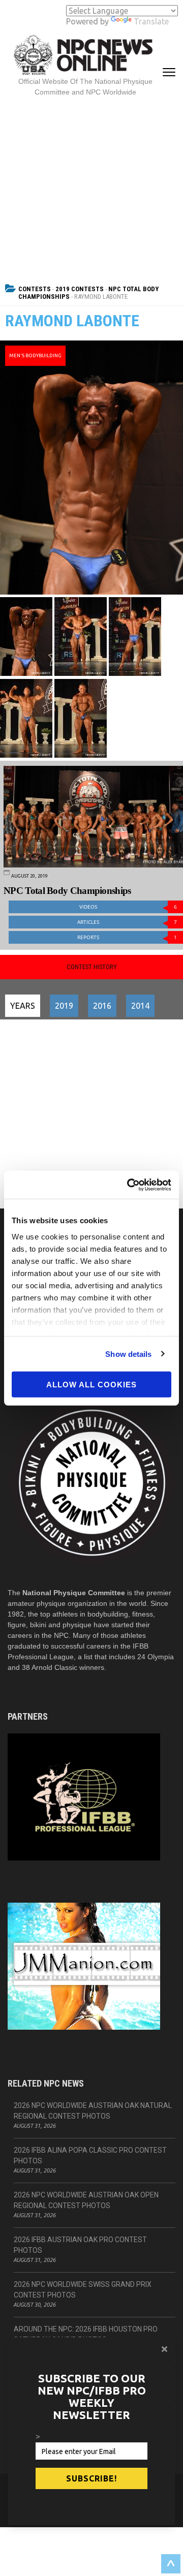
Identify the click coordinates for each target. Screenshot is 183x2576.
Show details (128, 1354)
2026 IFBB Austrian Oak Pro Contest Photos (80, 2245)
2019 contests (80, 289)
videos (128, 907)
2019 (64, 1006)
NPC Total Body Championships (67, 891)
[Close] (164, 2349)
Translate (151, 21)
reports (127, 937)
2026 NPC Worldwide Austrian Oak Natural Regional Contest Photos (93, 2111)
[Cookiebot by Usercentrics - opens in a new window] (129, 1185)
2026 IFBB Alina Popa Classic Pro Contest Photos (90, 2155)
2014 (140, 1006)
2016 (102, 1006)
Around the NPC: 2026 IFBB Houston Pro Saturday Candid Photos (86, 2334)
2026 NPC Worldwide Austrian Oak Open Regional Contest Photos (86, 2200)
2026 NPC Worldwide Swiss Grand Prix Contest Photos (83, 2290)
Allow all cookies (91, 1385)
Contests (35, 289)
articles (127, 922)
